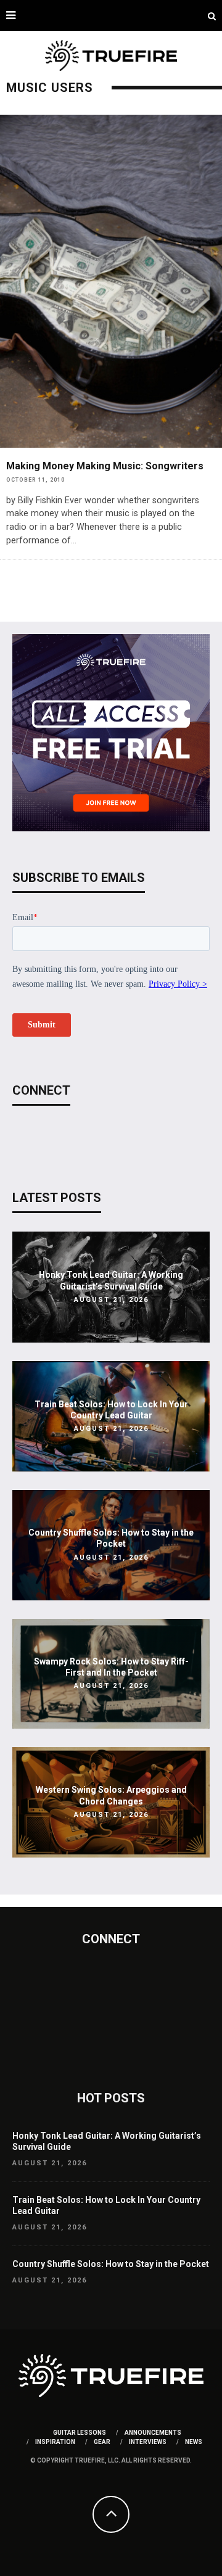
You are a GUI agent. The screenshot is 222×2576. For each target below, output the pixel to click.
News (194, 2442)
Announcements (153, 2433)
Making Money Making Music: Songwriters (105, 466)
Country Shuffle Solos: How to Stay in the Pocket (111, 2264)
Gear (102, 2442)
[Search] (212, 15)
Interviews (148, 2442)
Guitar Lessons (80, 2433)
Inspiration (55, 2442)
